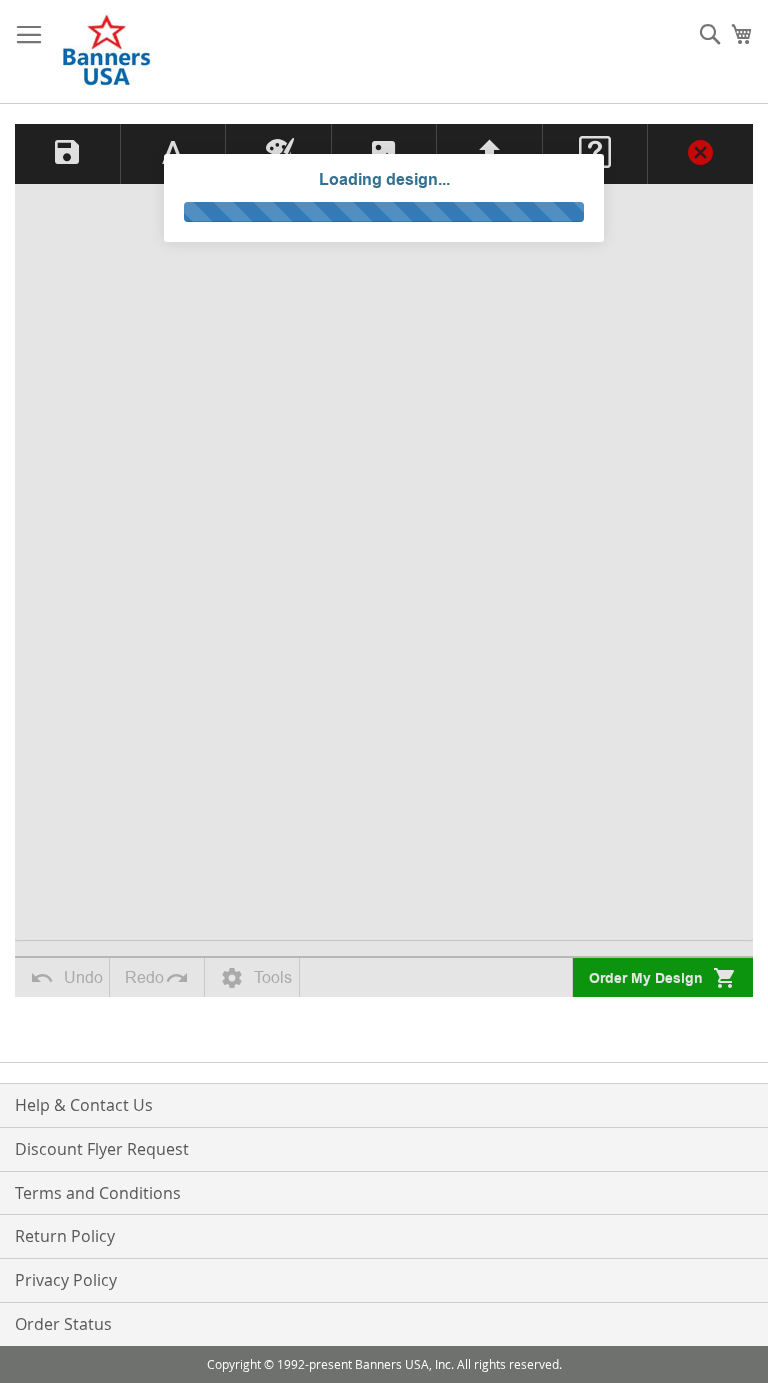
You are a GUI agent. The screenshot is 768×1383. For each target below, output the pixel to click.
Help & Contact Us (84, 1105)
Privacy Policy (66, 1280)
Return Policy (65, 1236)
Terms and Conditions (98, 1193)
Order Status (63, 1324)
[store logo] (108, 52)
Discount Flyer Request (102, 1149)
